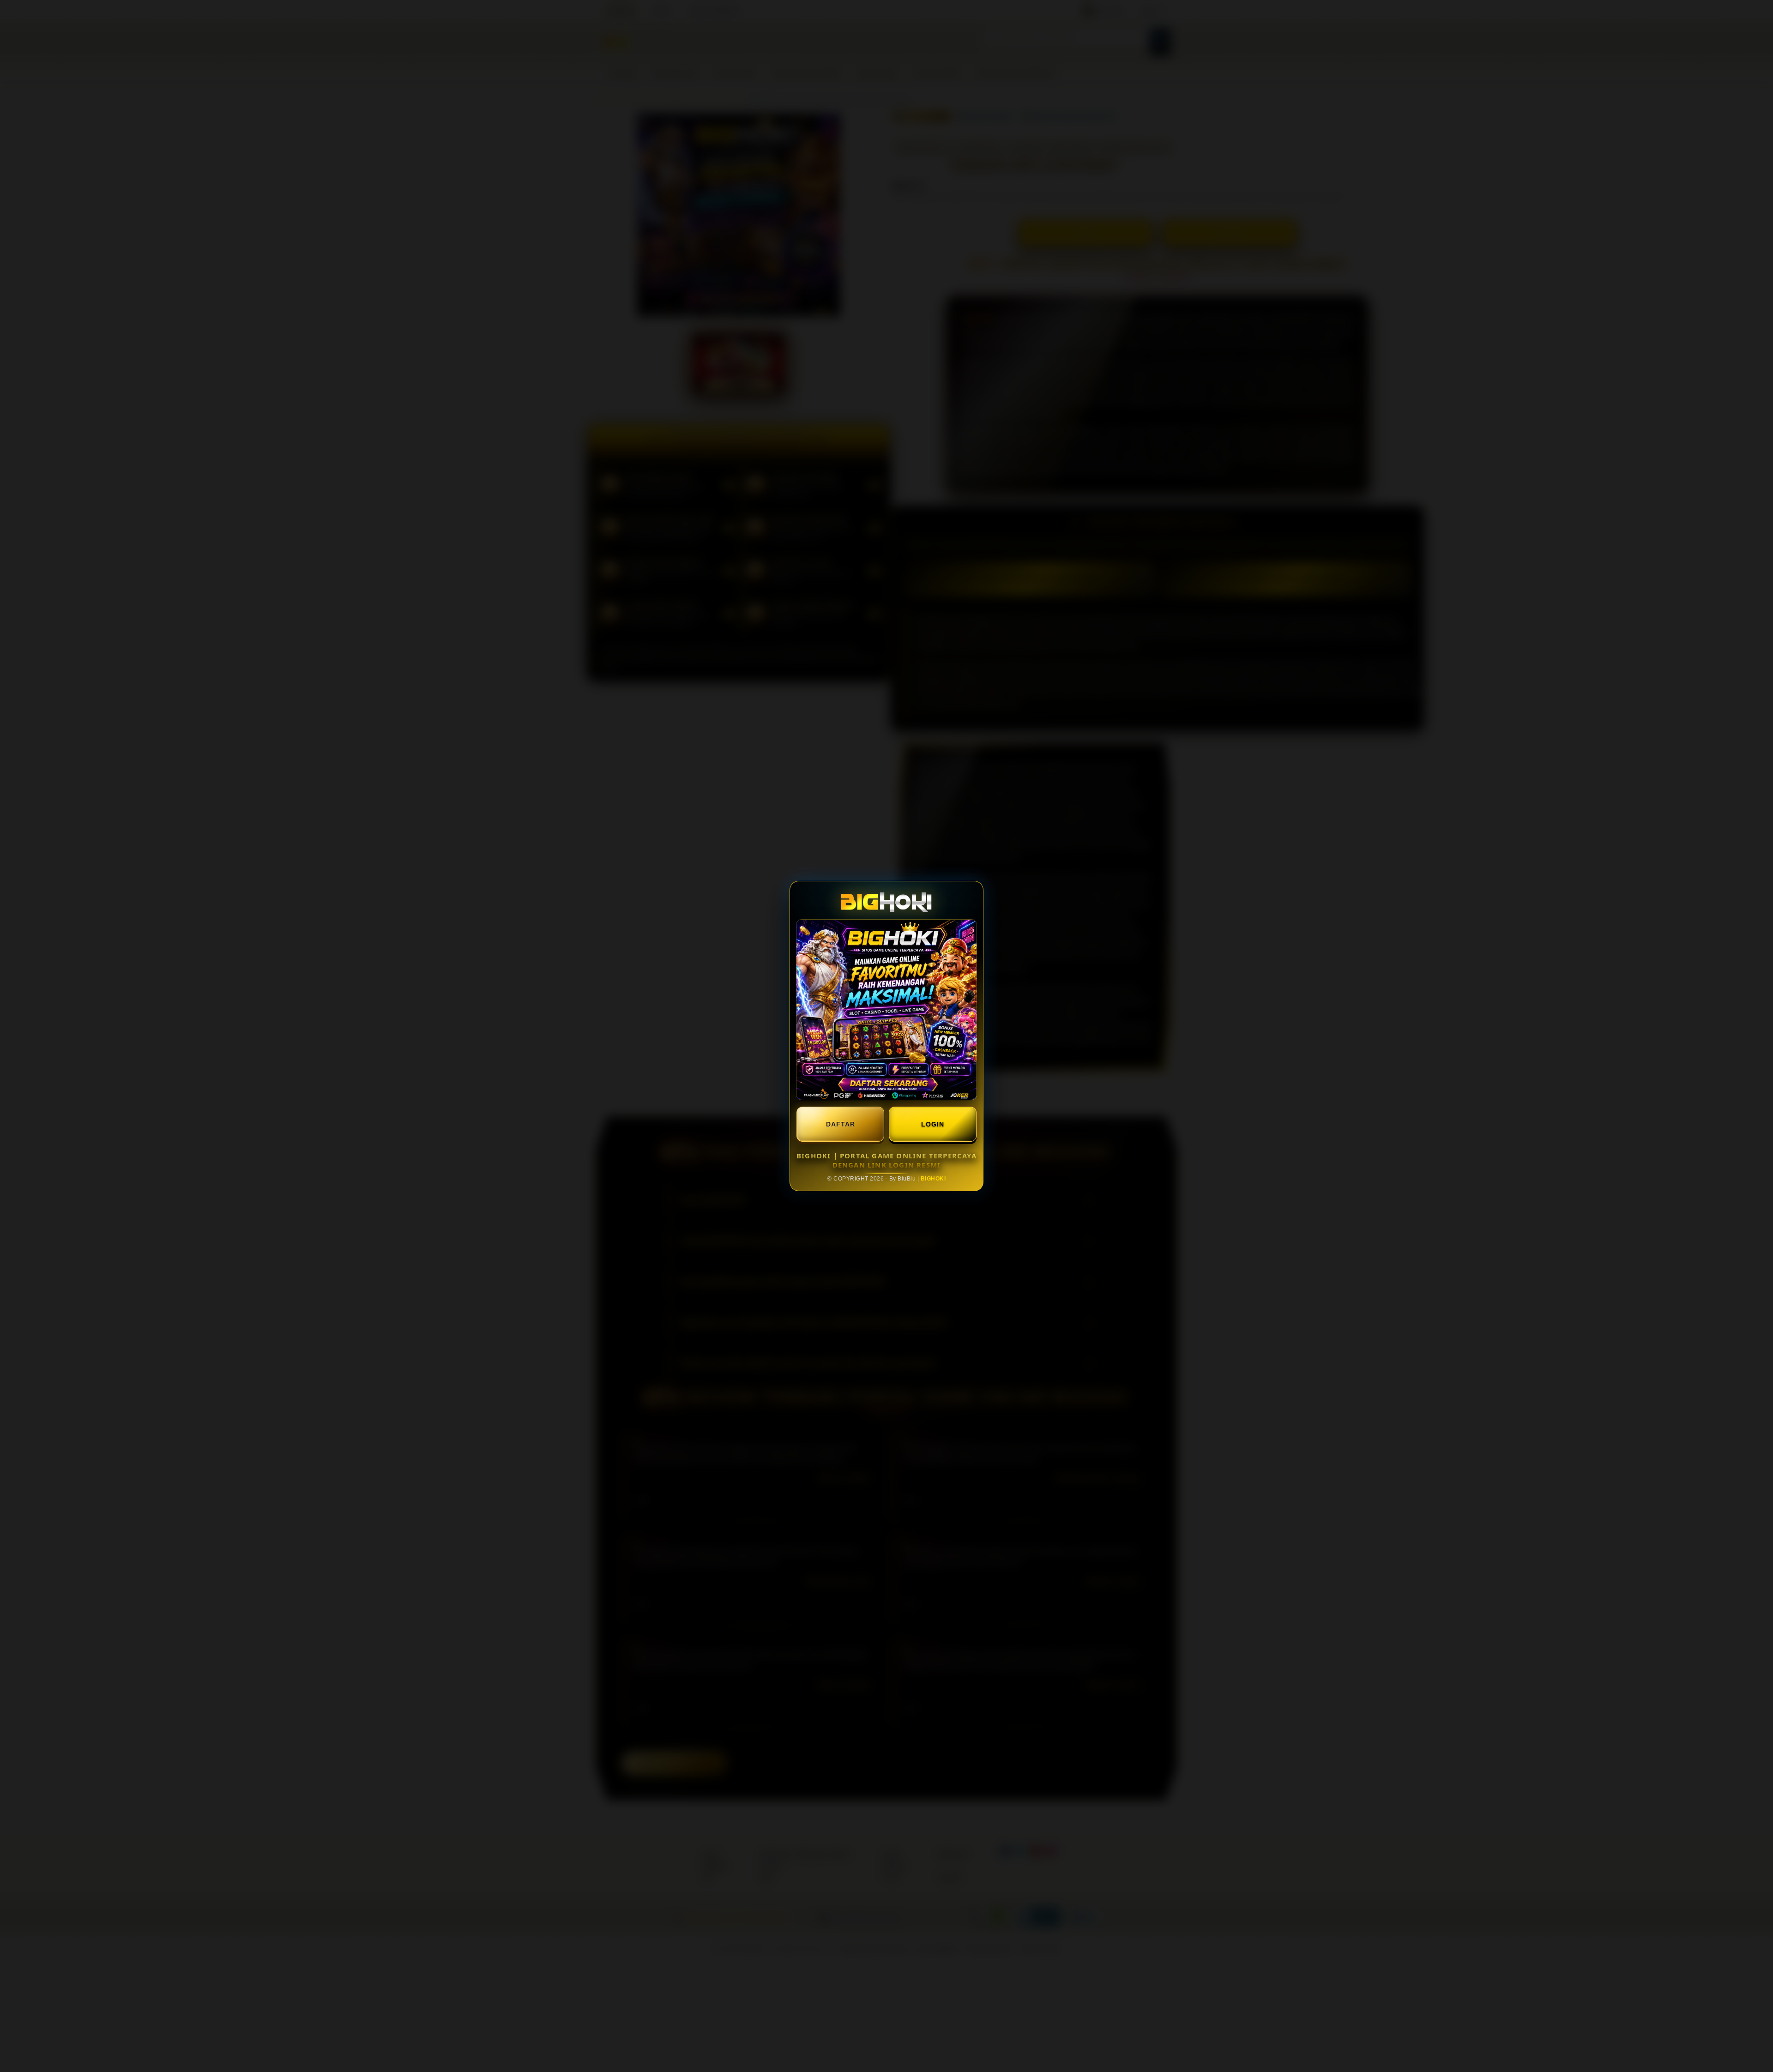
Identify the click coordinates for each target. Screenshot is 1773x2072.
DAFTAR (841, 1124)
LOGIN (933, 1124)
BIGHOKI (933, 1179)
